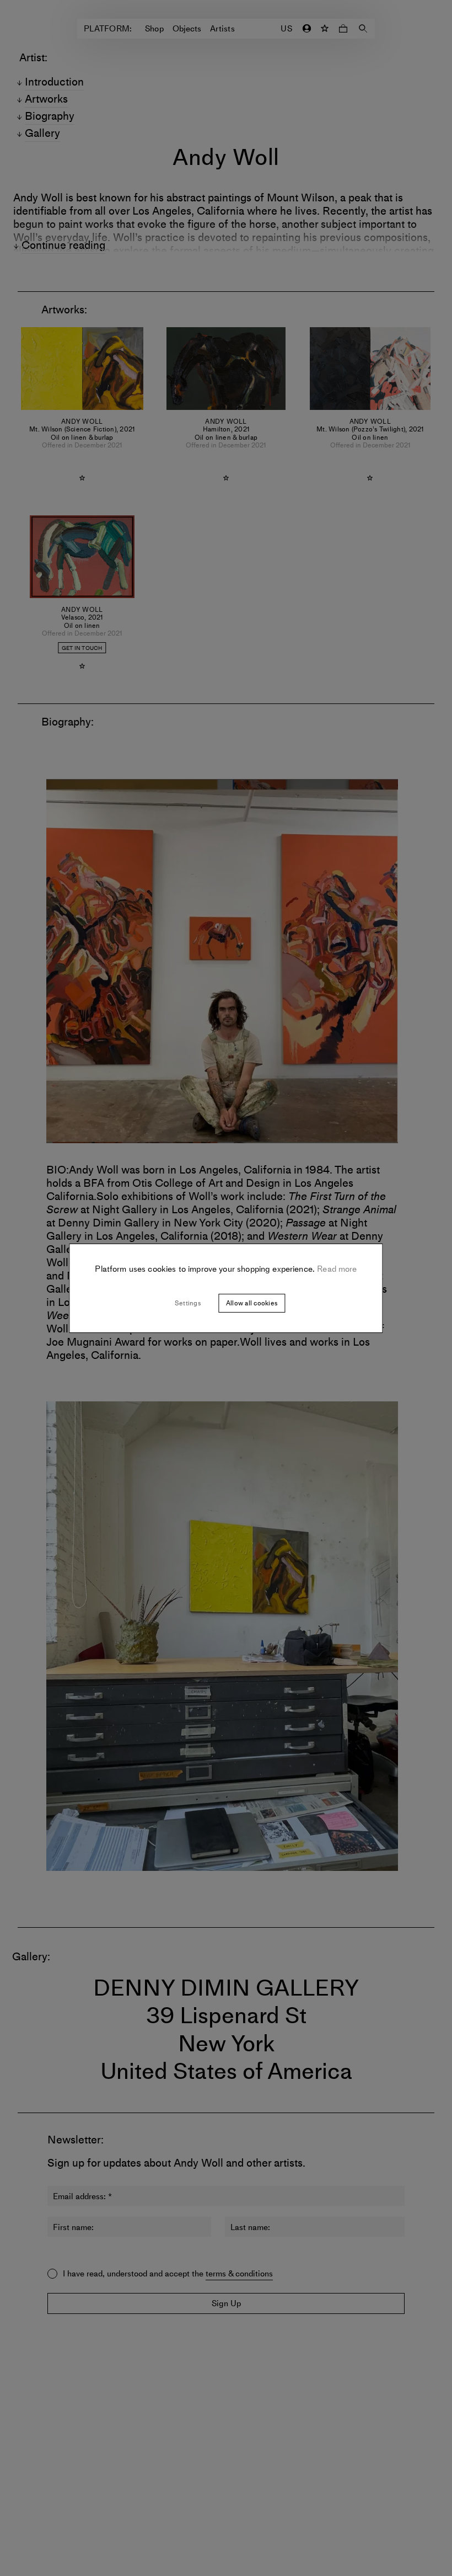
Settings (188, 1303)
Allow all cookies (252, 1303)
